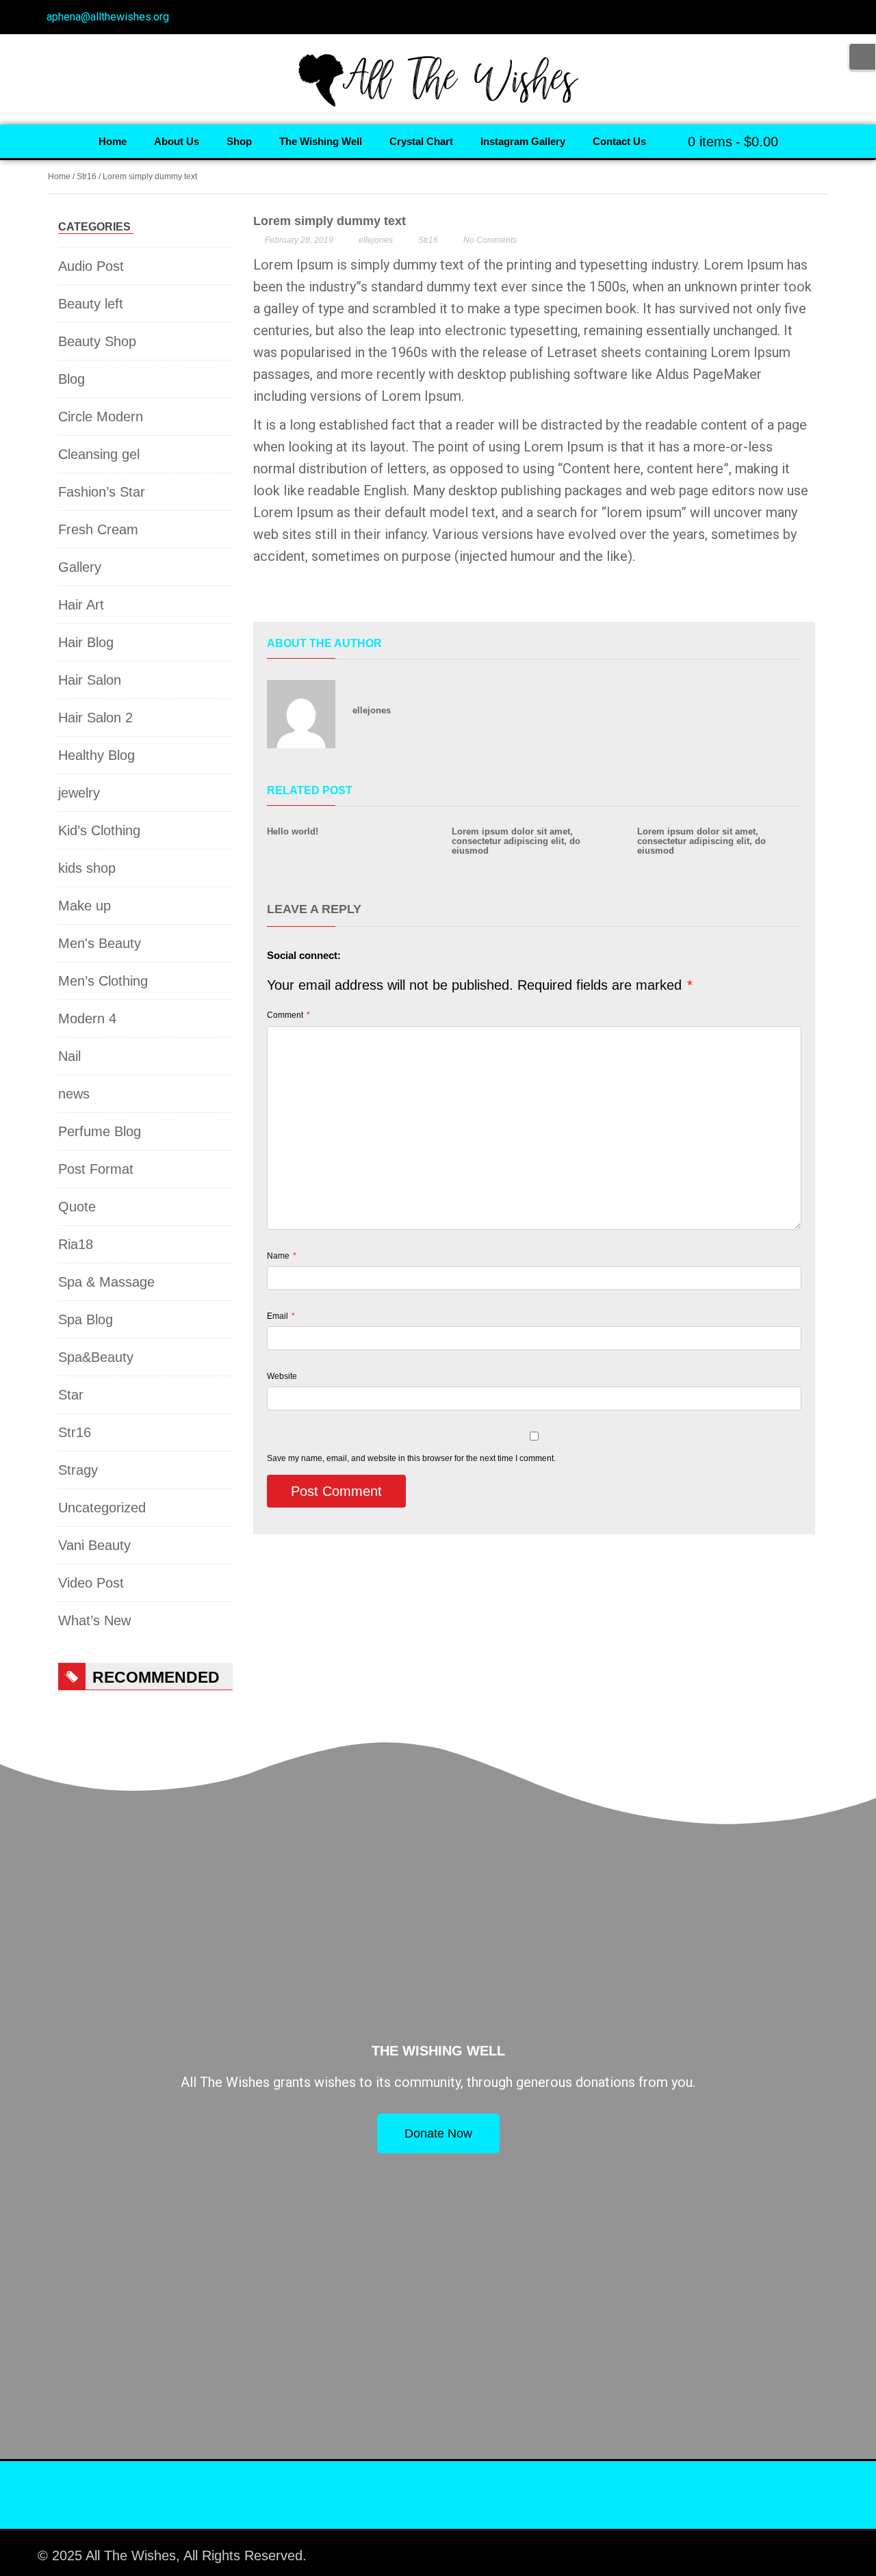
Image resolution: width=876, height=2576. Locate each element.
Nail (69, 1056)
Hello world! (293, 831)
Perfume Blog (100, 1131)
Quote (77, 1207)
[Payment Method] (720, 2549)
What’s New (94, 1620)
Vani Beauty (94, 1545)
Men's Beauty (100, 943)
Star (71, 1395)
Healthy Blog (96, 755)
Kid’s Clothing (99, 830)
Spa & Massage (106, 1282)
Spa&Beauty (96, 1357)
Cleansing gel (99, 454)
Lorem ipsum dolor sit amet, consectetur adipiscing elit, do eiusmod (516, 841)
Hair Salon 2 (95, 718)
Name (282, 1256)
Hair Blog (86, 642)
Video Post (91, 1583)
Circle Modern (101, 417)
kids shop (87, 868)
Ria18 (76, 1244)
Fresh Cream (98, 529)
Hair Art (81, 605)
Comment (288, 1015)
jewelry (79, 793)
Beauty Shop (97, 341)
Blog (72, 379)
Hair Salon (90, 680)
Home (59, 176)
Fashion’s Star (102, 492)
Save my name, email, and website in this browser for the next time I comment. (411, 1458)
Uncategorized (102, 1508)
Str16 (87, 176)
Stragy (78, 1470)
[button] (263, 597)
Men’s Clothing (103, 981)
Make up (85, 906)
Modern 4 (87, 1018)
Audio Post (91, 266)
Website (282, 1376)
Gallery (80, 567)
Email (281, 1316)
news (74, 1094)
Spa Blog (86, 1319)
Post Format (96, 1169)
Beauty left (91, 304)
